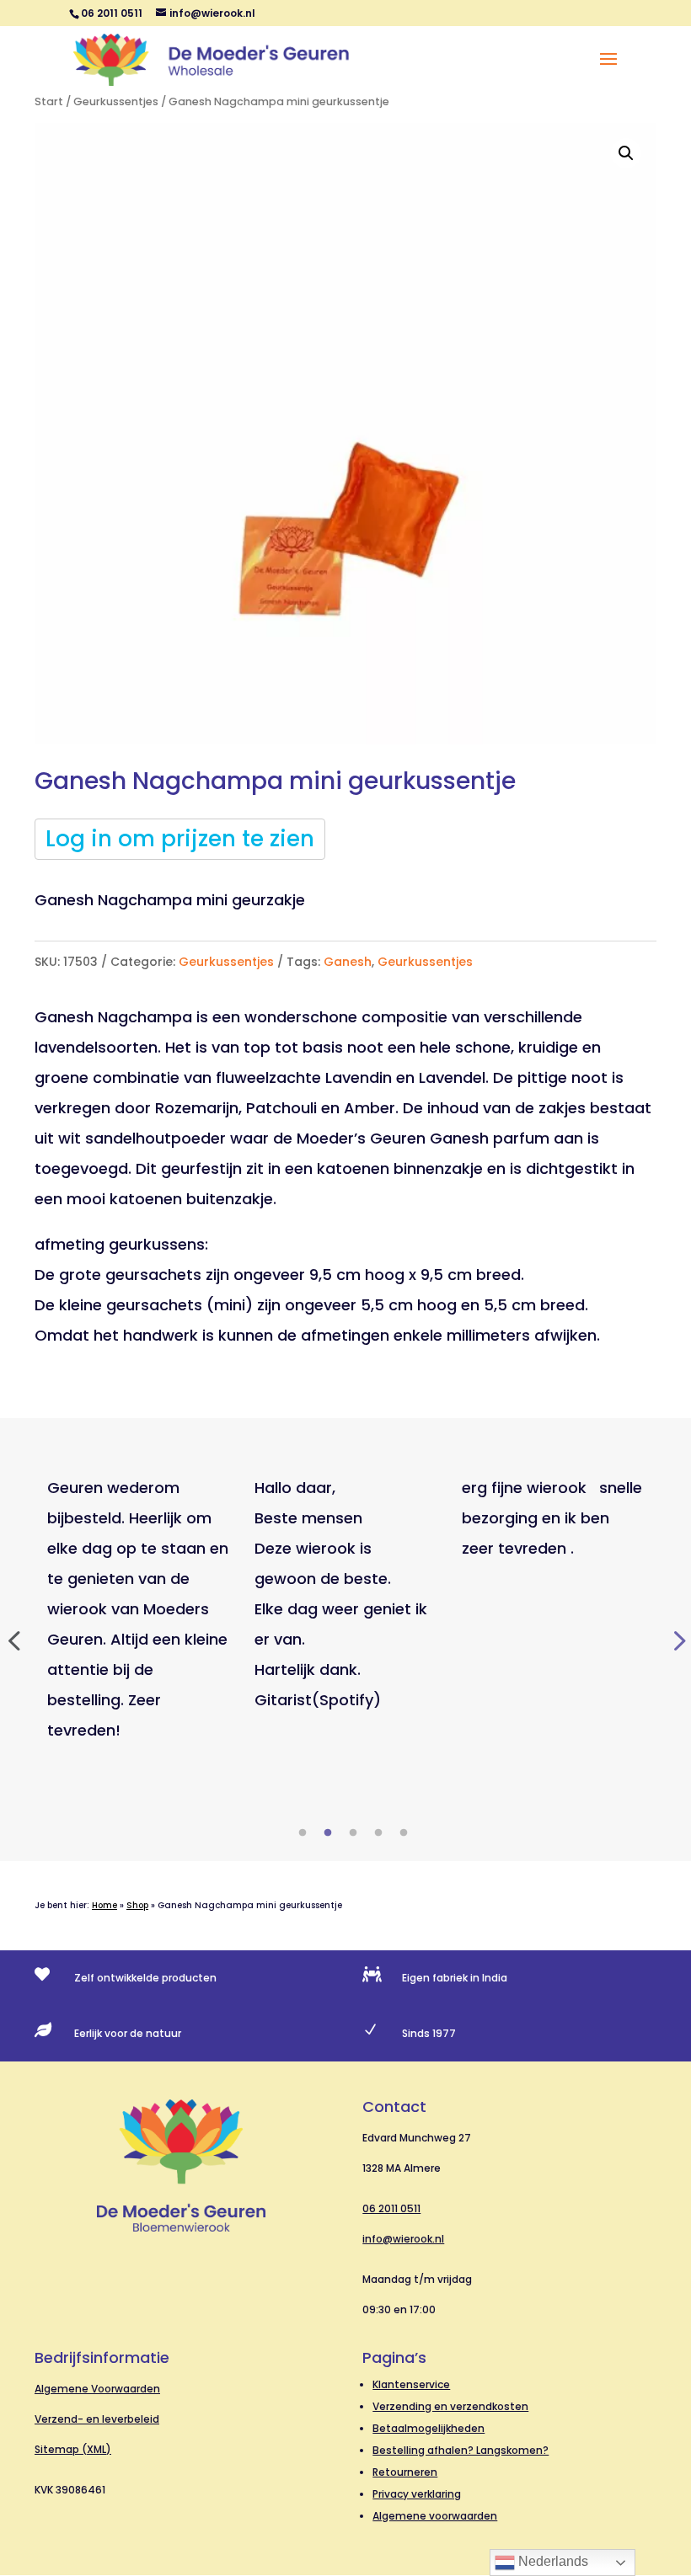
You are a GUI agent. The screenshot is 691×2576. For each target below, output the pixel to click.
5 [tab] (404, 1833)
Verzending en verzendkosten (450, 2406)
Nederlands (552, 2561)
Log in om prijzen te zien (180, 839)
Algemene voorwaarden (435, 2516)
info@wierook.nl (403, 2239)
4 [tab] (378, 1833)
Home (104, 1905)
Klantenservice (411, 2384)
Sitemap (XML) (73, 2449)
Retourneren (405, 2472)
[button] (626, 153)
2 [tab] (328, 1833)
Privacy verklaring (417, 2494)
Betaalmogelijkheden (429, 2428)
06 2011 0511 (391, 2208)
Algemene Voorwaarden (97, 2389)
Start (49, 101)
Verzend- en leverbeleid (97, 2419)
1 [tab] (303, 1833)
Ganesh (348, 962)
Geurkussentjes (116, 101)
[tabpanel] (138, 1609)
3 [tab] (353, 1833)
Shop (137, 1905)
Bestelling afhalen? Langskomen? (461, 2450)
